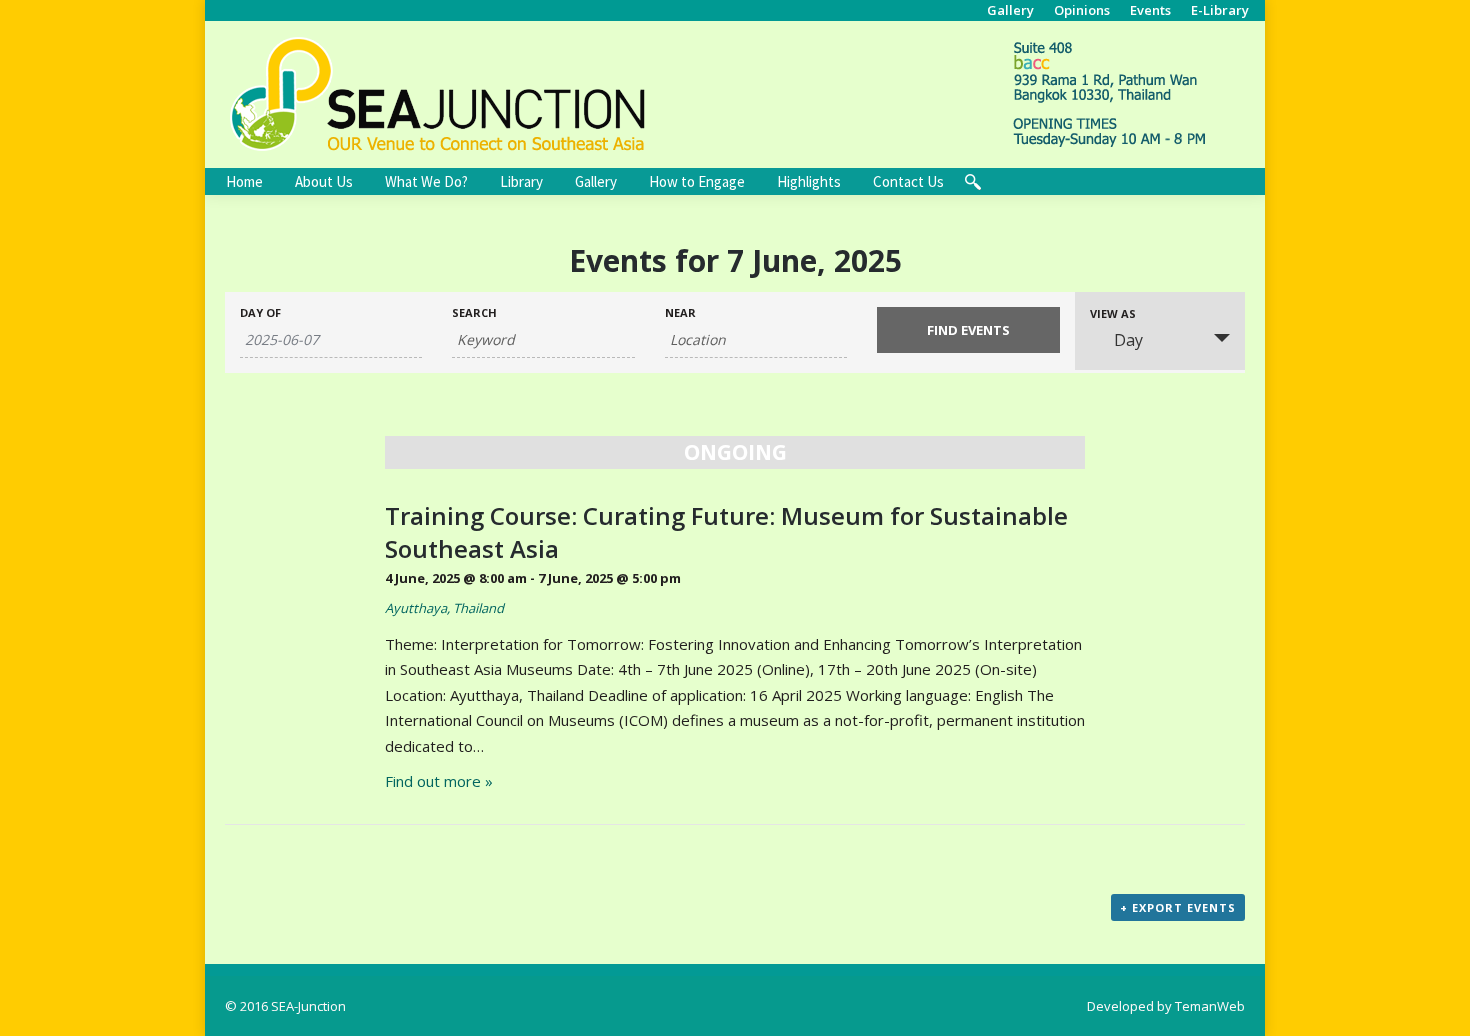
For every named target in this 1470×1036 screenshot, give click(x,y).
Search (474, 312)
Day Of (260, 312)
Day (1128, 340)
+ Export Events (1178, 907)
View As (1113, 313)
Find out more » (439, 781)
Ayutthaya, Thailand (444, 608)
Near (680, 312)
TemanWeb (1210, 1006)
